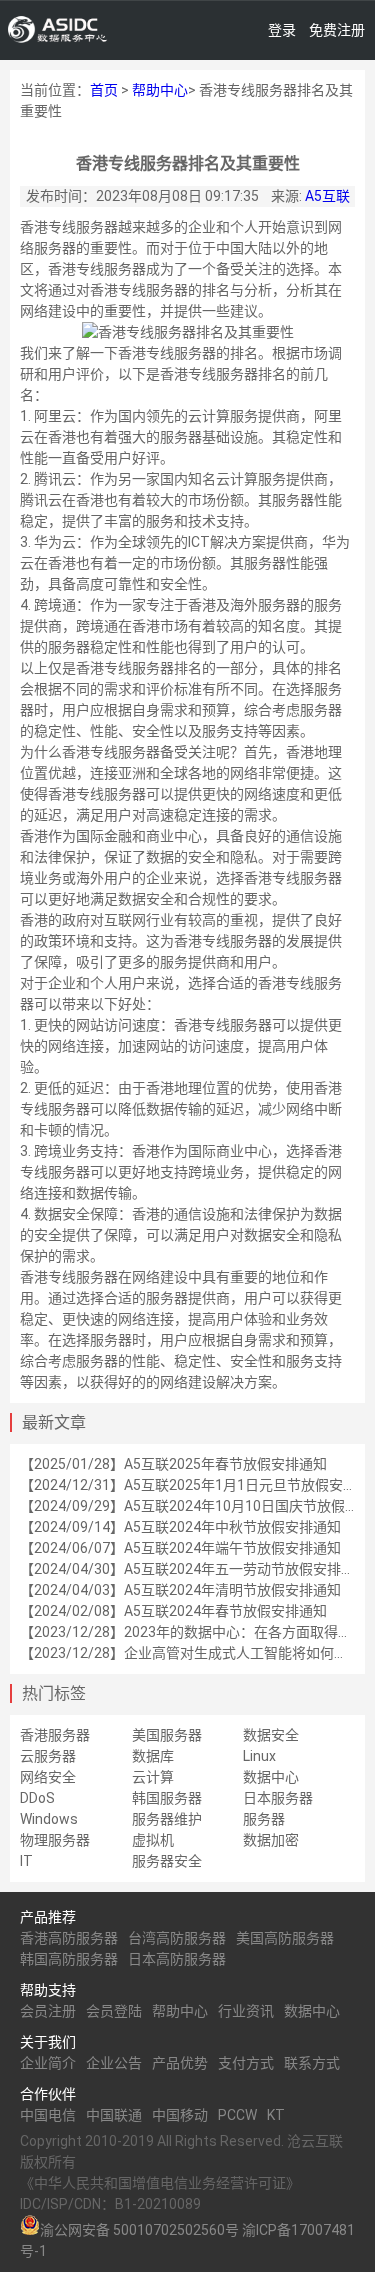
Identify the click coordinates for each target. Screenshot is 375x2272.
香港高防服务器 (69, 1938)
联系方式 (312, 2063)
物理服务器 (55, 1840)
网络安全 (48, 1777)
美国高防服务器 (285, 1938)
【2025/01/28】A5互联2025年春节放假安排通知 (173, 1464)
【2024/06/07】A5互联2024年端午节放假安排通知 (180, 1548)
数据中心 (271, 1777)
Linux (259, 1756)
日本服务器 (278, 1798)
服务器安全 (167, 1861)
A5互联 (327, 196)
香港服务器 (55, 1735)
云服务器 (48, 1756)
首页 (104, 90)
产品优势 (180, 2063)
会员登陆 (114, 2011)
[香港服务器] (58, 30)
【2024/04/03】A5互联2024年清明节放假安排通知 (180, 1590)
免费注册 (337, 30)
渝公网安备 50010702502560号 (139, 2230)
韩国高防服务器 (69, 1959)
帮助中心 (160, 90)
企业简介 (48, 2063)
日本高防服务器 (177, 1959)
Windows (49, 1819)
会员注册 (48, 2011)
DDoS (37, 1798)
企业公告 (114, 2063)
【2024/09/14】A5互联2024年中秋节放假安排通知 (180, 1527)
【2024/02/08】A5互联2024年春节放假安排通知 (173, 1611)
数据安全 (271, 1735)
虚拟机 (153, 1840)
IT (26, 1861)
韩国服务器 (167, 1798)
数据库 (153, 1756)
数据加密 (271, 1840)
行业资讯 (246, 2011)
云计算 (153, 1777)
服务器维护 (167, 1819)
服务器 (264, 1819)
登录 (282, 30)
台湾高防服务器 (177, 1938)
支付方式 (246, 2063)
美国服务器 (167, 1735)
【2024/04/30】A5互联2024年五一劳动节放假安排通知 (194, 1569)
